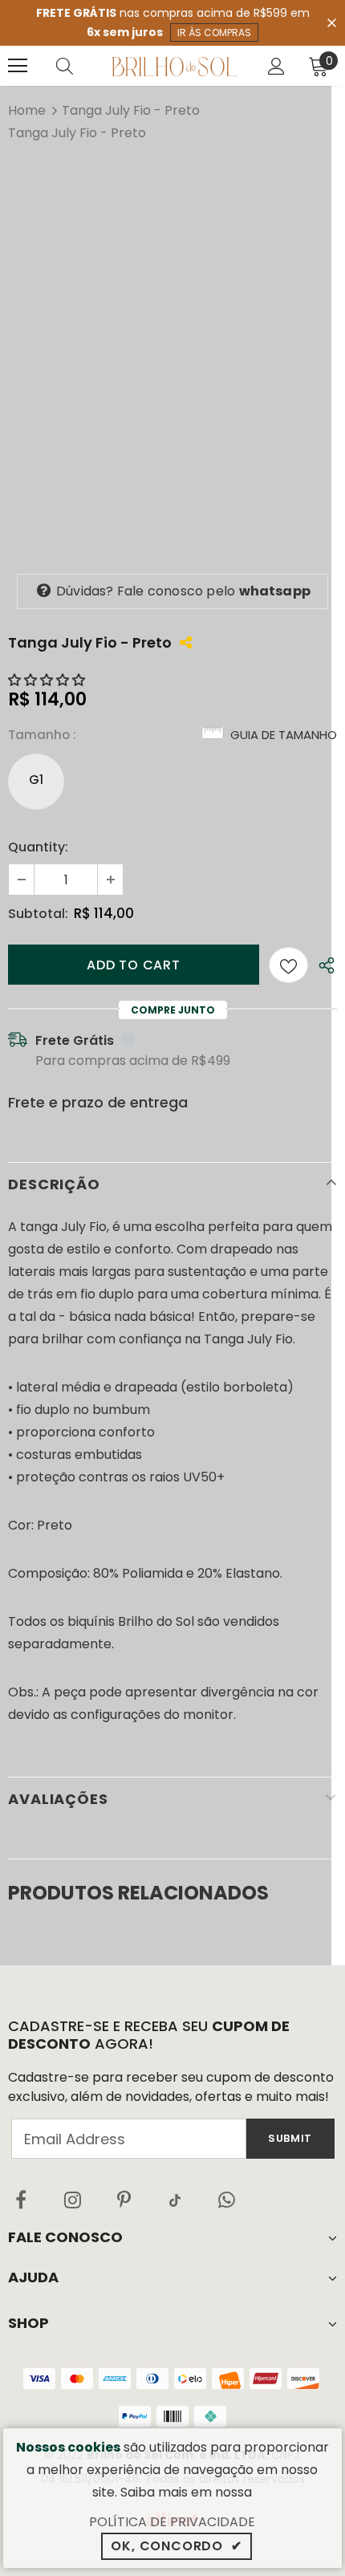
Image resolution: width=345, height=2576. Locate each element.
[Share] (323, 965)
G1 (36, 780)
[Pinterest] (124, 2200)
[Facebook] (21, 2200)
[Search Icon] (80, 66)
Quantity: (38, 847)
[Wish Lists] (288, 965)
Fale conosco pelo (183, 591)
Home (27, 110)
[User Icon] (276, 66)
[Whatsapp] (226, 2200)
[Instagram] (72, 2200)
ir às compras (214, 33)
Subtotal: (38, 914)
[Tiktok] (175, 2200)
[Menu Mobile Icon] (18, 66)
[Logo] (175, 66)
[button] (48, 680)
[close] (331, 22)
